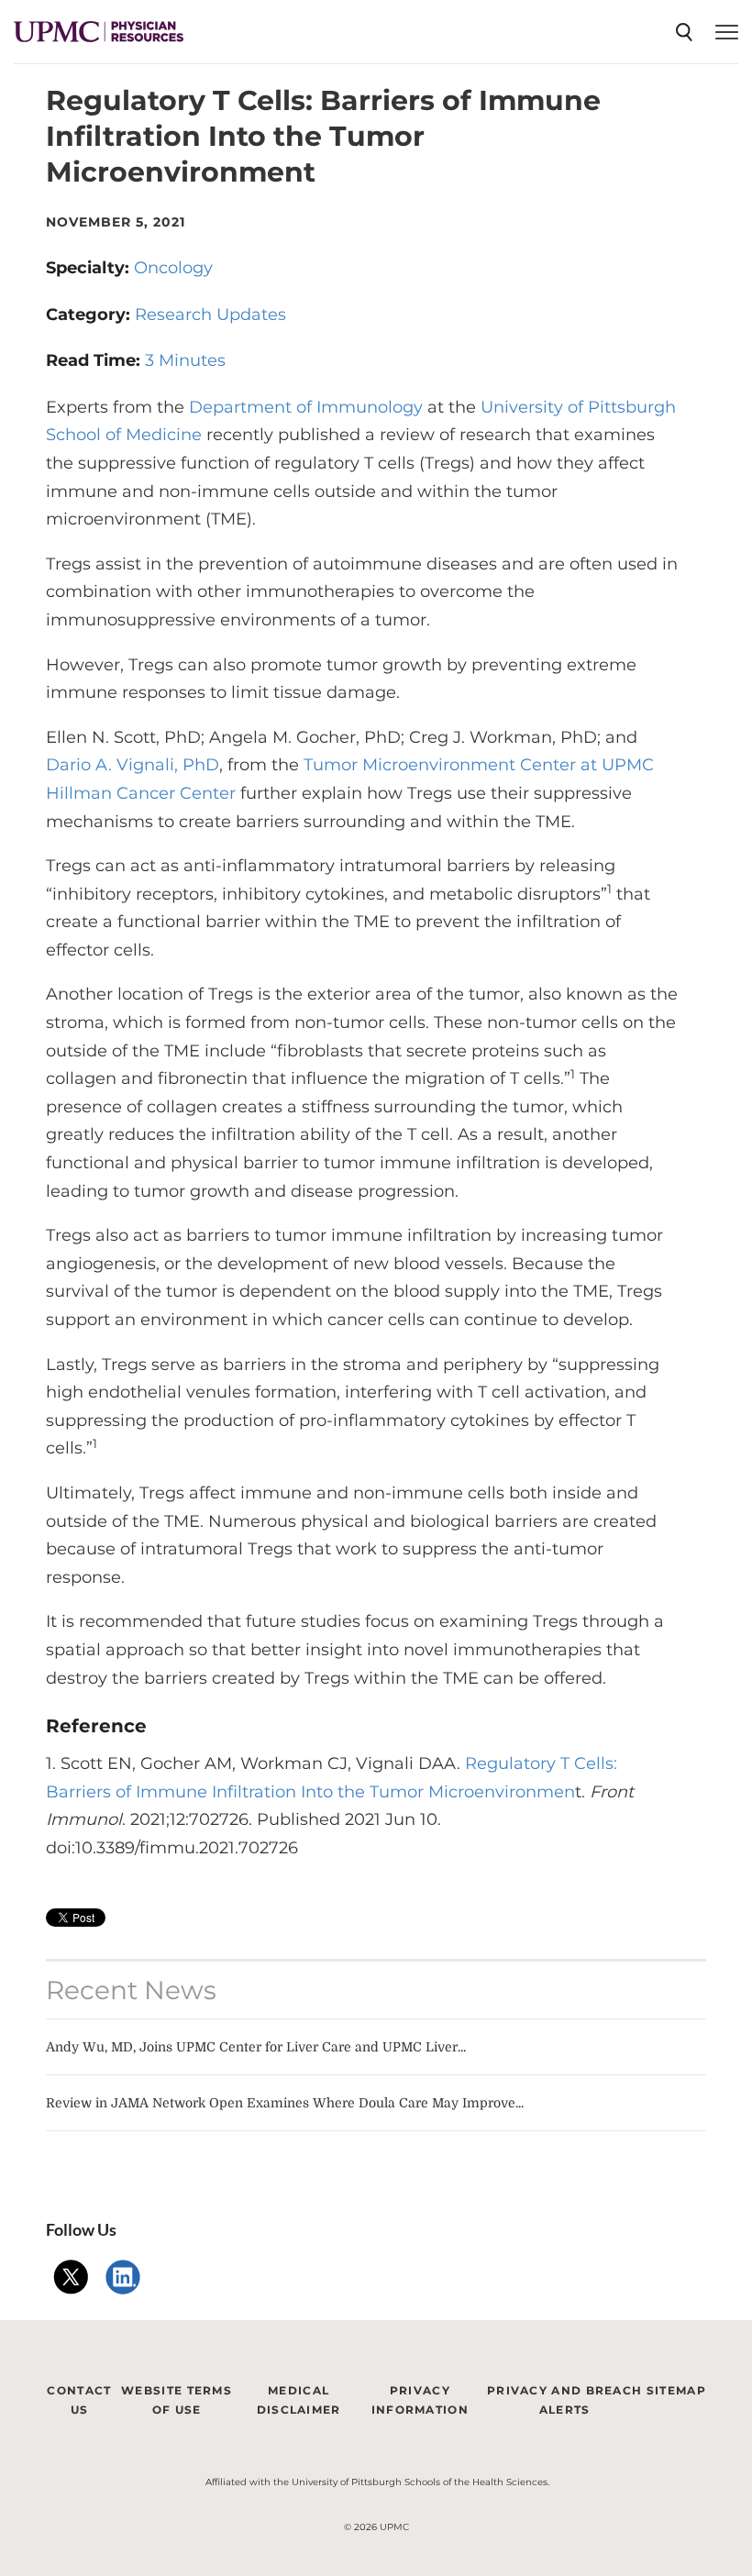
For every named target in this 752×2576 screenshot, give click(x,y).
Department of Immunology (306, 407)
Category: (90, 315)
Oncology (173, 268)
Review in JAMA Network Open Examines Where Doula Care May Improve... (285, 2103)
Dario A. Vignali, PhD (133, 765)
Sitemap (676, 2390)
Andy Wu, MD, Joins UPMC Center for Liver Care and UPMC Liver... (256, 2047)
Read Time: (95, 360)
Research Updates (210, 315)
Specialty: (90, 268)
